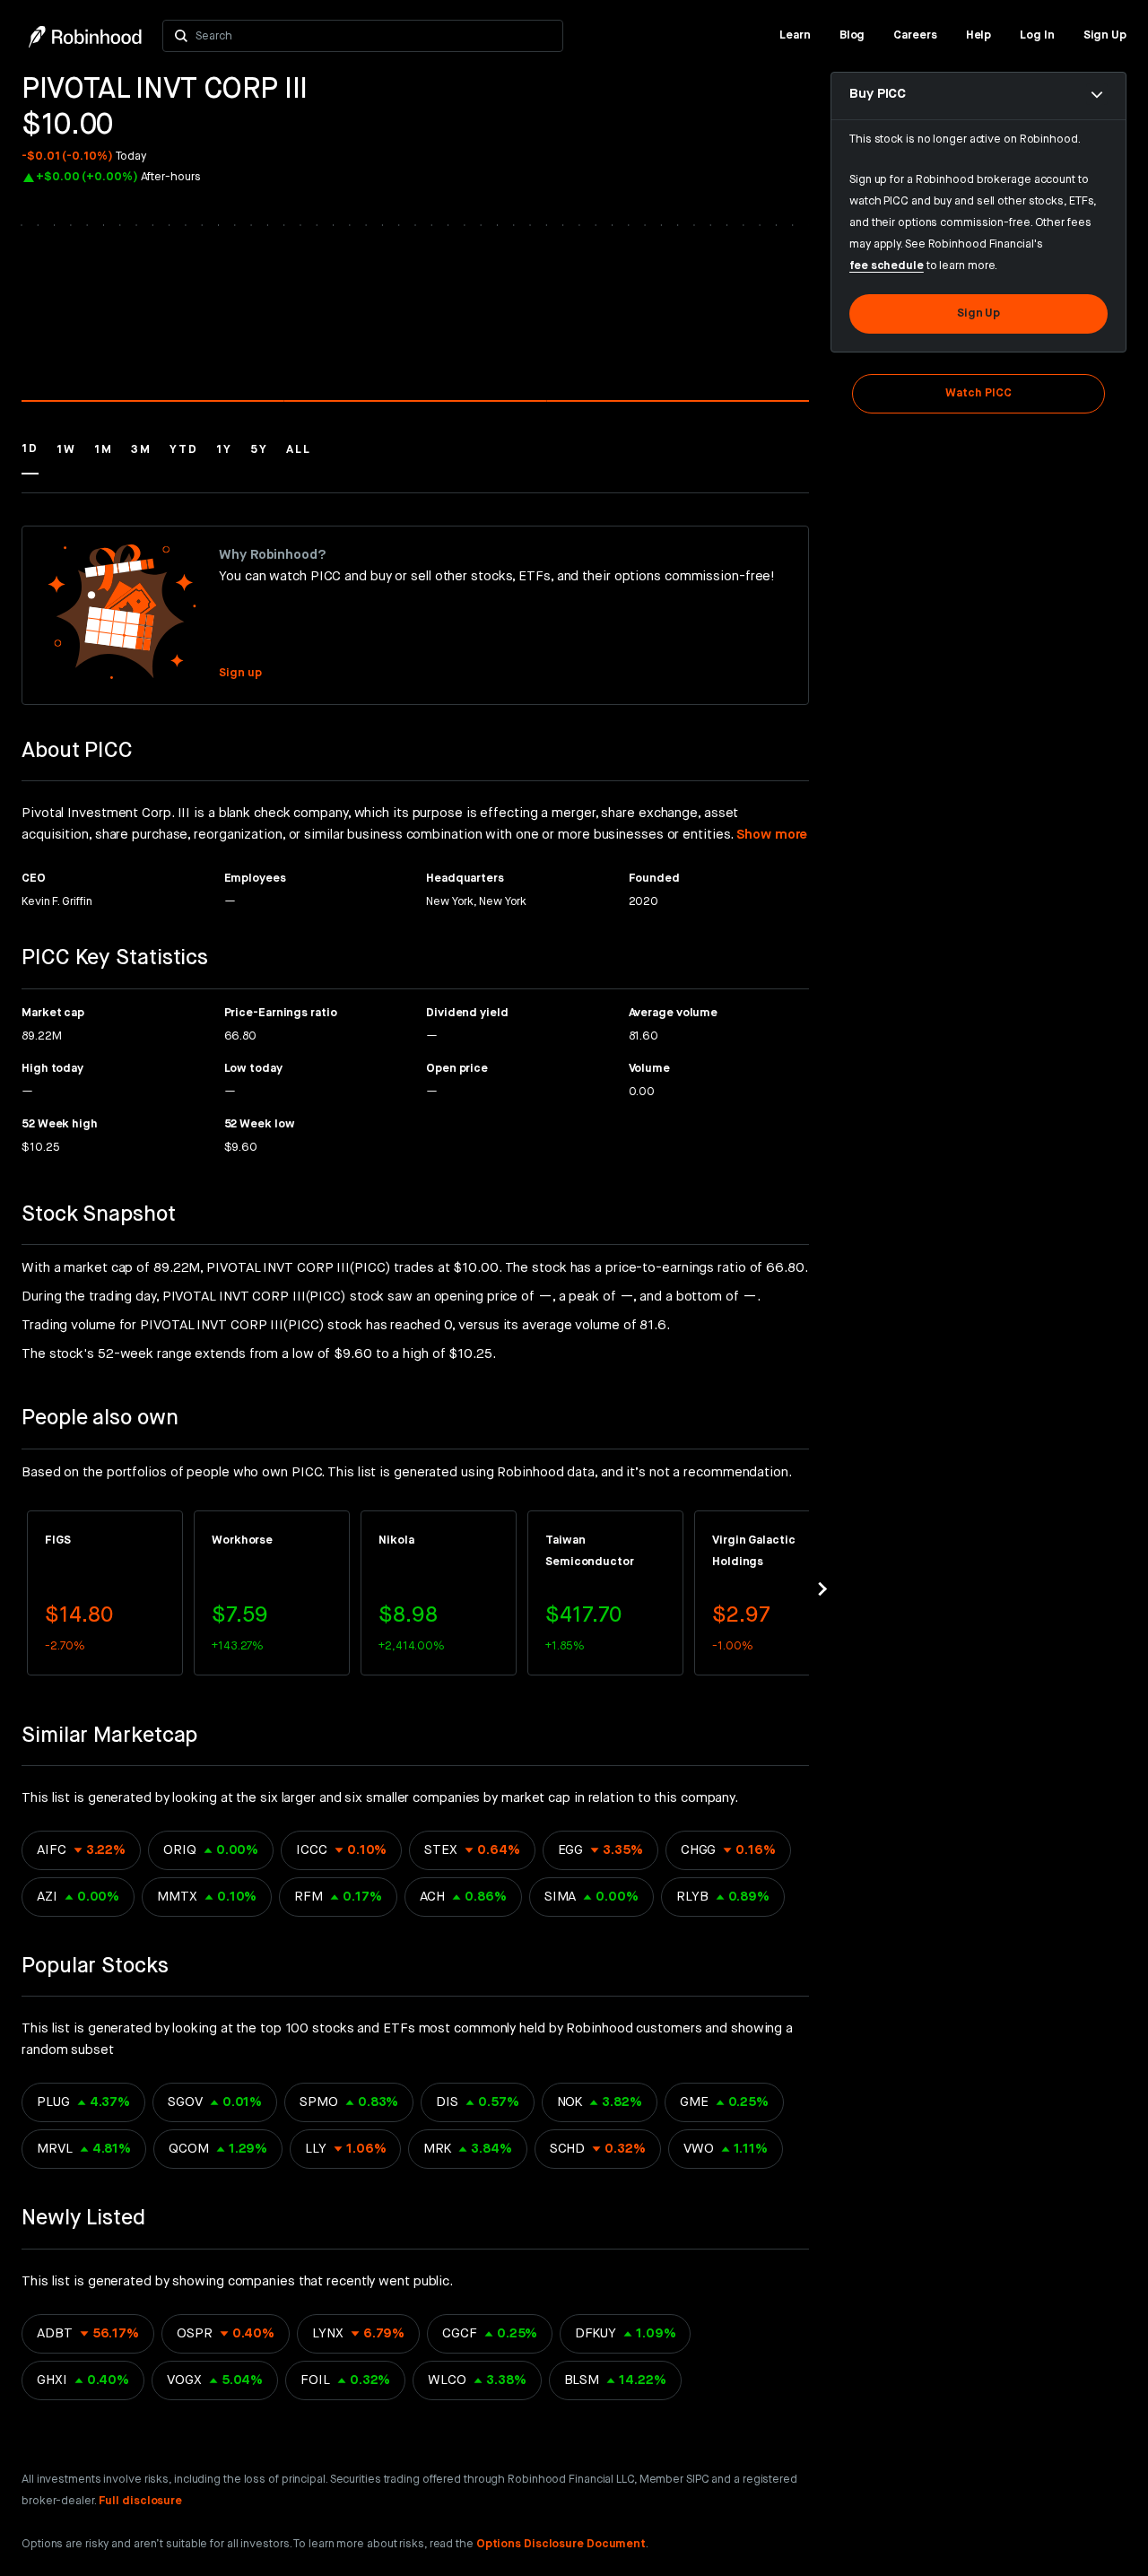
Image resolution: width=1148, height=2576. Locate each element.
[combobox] (375, 36)
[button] (30, 457)
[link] (795, 36)
